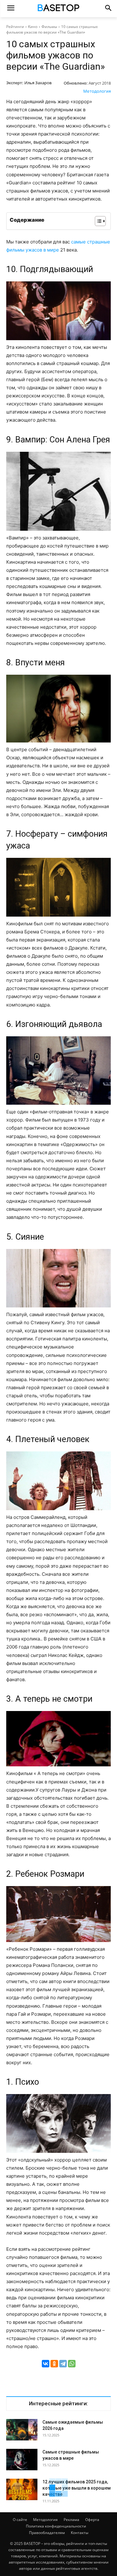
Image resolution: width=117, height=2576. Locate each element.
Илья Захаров (38, 83)
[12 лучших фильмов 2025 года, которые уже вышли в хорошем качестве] (22, 2489)
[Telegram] (63, 2364)
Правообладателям (47, 2533)
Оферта (92, 2520)
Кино (33, 27)
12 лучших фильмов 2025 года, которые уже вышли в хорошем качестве (77, 2488)
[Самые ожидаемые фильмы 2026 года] (22, 2430)
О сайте (20, 2520)
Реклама (71, 2520)
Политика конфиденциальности (56, 2526)
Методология (97, 91)
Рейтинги (15, 27)
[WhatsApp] (72, 2364)
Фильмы (49, 27)
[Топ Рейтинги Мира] (58, 9)
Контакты (80, 2533)
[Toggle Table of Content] (97, 221)
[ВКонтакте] (46, 2364)
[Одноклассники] (54, 2364)
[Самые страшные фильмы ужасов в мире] (22, 2460)
